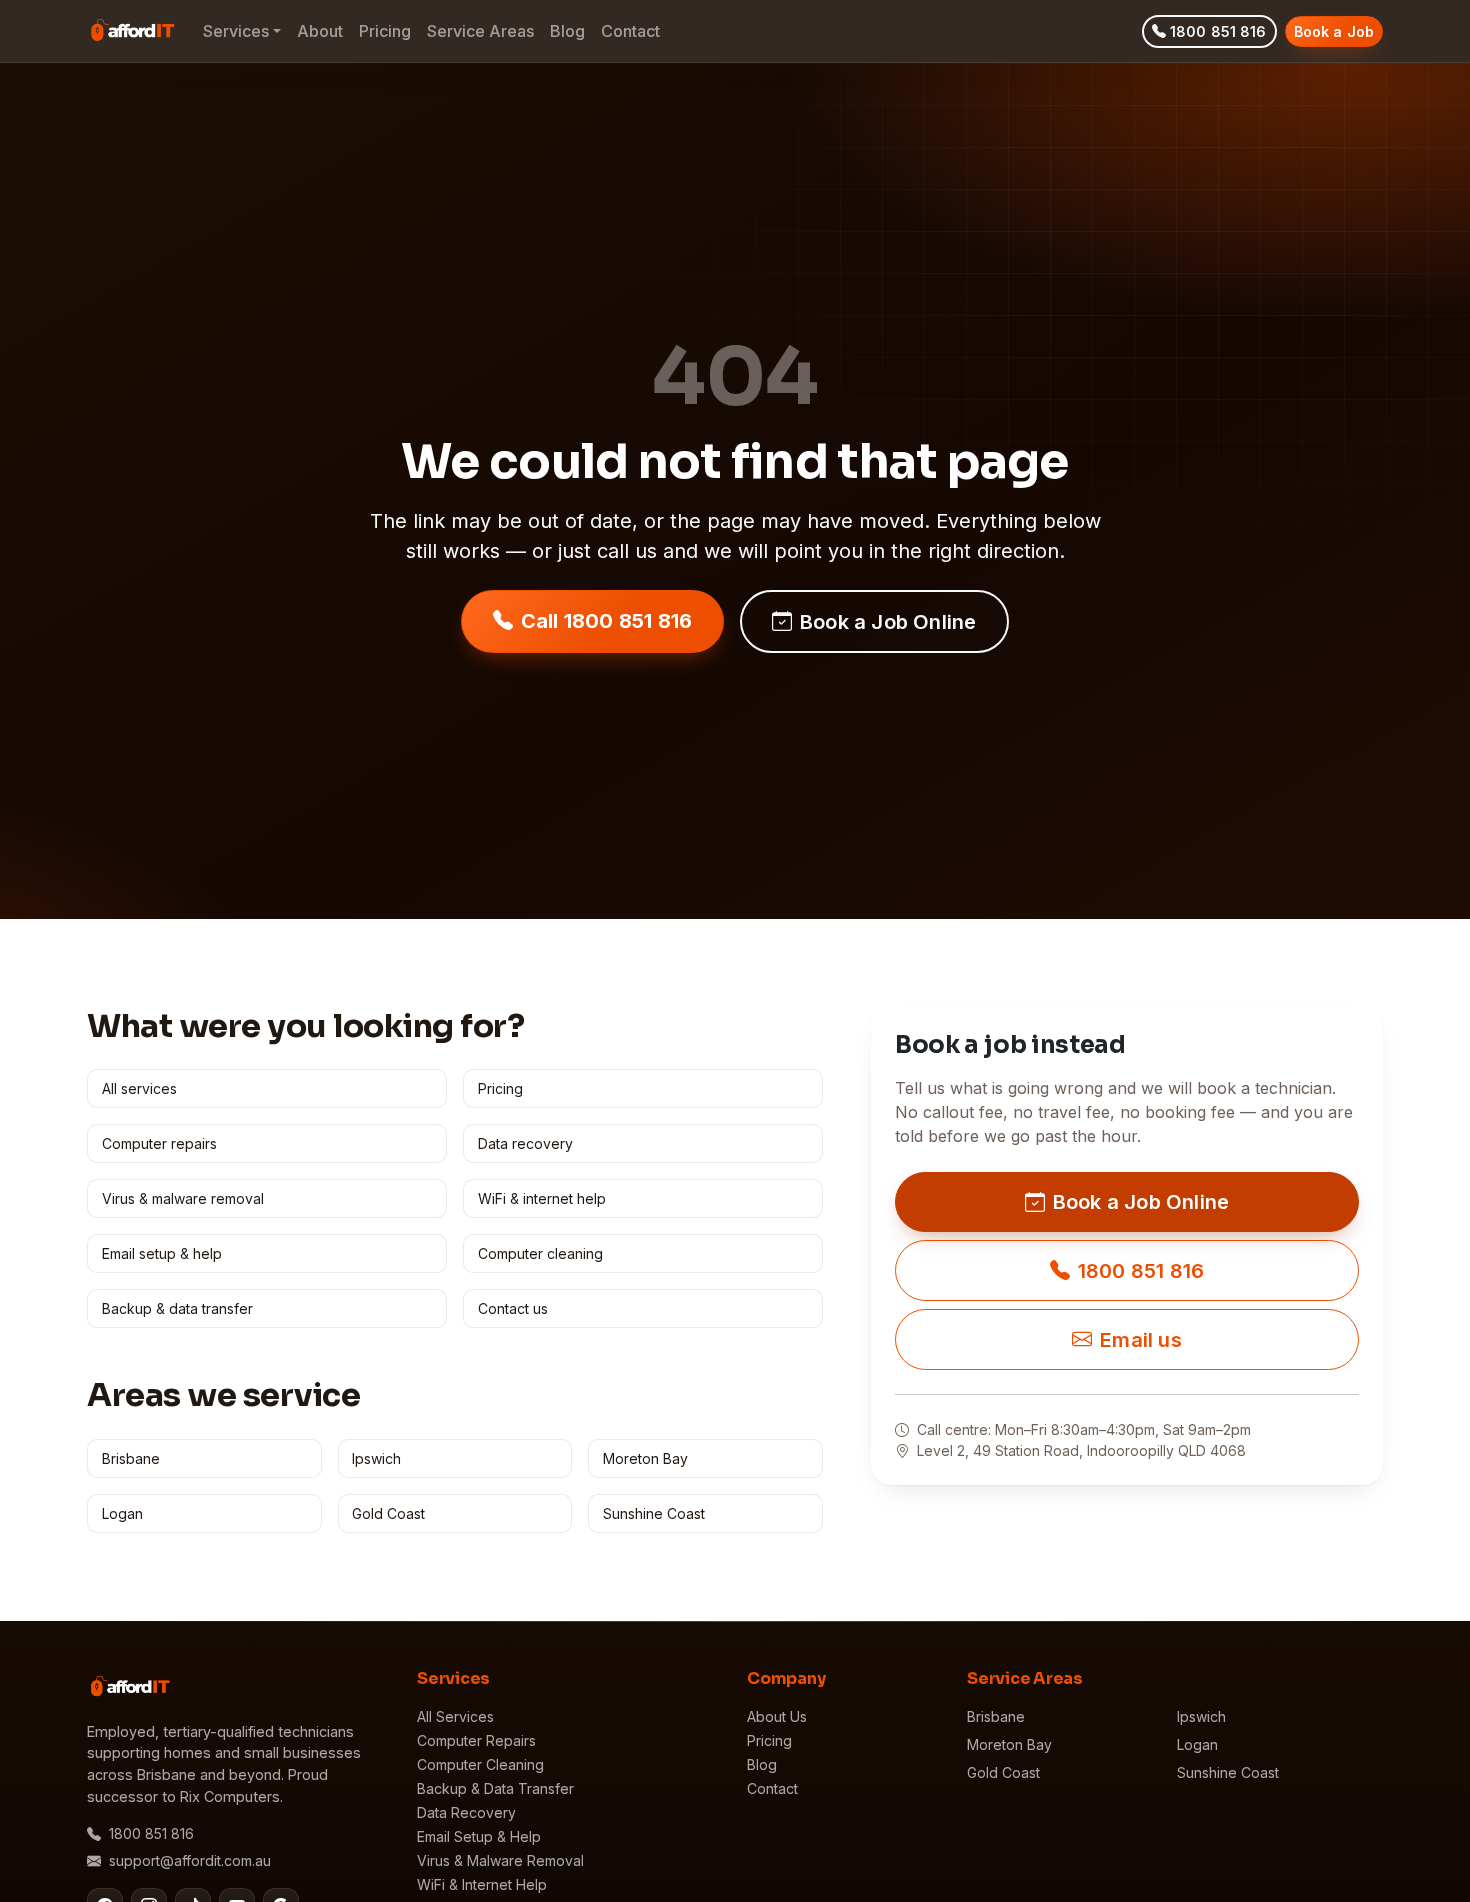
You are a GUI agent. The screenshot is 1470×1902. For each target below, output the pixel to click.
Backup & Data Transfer (495, 1788)
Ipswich (376, 1458)
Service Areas (480, 31)
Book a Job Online (888, 622)
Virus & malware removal (183, 1198)
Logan (122, 1513)
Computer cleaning (540, 1253)
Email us (1141, 1340)
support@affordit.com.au (190, 1860)
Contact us (513, 1308)
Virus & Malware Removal (500, 1860)
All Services (455, 1716)
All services (139, 1088)
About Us (777, 1716)
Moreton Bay (645, 1458)
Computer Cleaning (480, 1764)
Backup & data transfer (177, 1308)
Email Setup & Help (479, 1836)
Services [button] (236, 31)
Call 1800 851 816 (606, 621)
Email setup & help (162, 1253)
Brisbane (131, 1458)
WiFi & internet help (542, 1198)
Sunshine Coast (654, 1513)
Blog (567, 31)
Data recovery (525, 1143)
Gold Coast (388, 1513)
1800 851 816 (1218, 31)
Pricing (385, 31)
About (320, 31)
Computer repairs (159, 1143)
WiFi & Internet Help (482, 1884)
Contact (630, 31)
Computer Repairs (476, 1740)
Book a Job (1334, 31)
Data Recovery (466, 1812)
